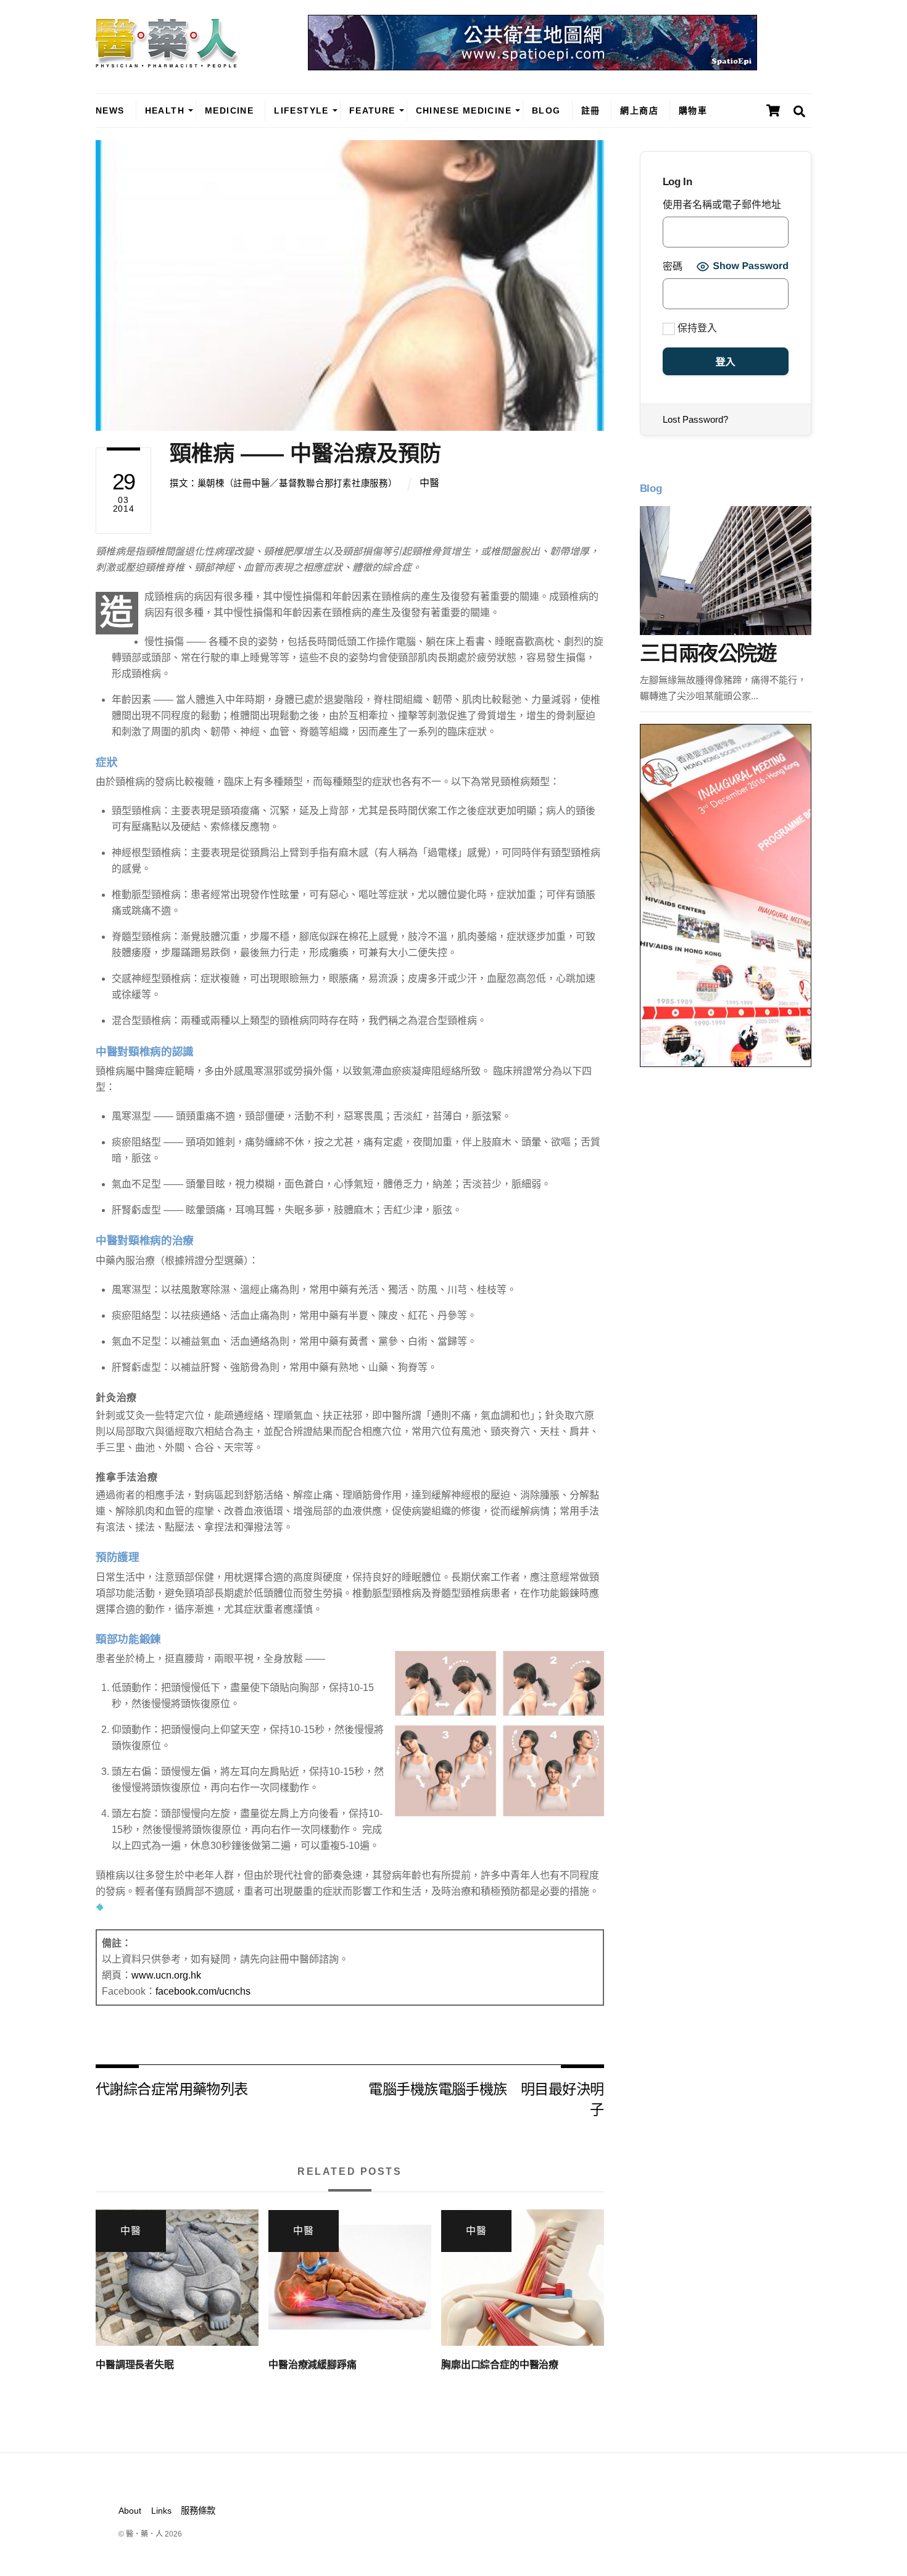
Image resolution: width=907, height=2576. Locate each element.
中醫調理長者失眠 (135, 2365)
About (130, 2511)
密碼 (673, 266)
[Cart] (773, 110)
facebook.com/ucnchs (203, 1991)
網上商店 (639, 110)
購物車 (693, 110)
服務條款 (198, 2511)
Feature (372, 110)
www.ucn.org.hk (166, 1975)
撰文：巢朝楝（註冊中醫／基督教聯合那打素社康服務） (283, 483)
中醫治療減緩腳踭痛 (313, 2365)
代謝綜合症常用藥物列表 (172, 2088)
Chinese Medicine (464, 110)
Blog (546, 110)
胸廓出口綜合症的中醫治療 (500, 2365)
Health (165, 110)
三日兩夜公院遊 (708, 653)
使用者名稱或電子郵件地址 (722, 205)
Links (161, 2511)
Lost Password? (695, 419)
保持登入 (696, 328)
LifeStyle (301, 110)
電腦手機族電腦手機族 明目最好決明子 (486, 2098)
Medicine (229, 110)
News (110, 110)
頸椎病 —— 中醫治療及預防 (305, 453)
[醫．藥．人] (167, 62)
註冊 (591, 110)
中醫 (429, 483)
